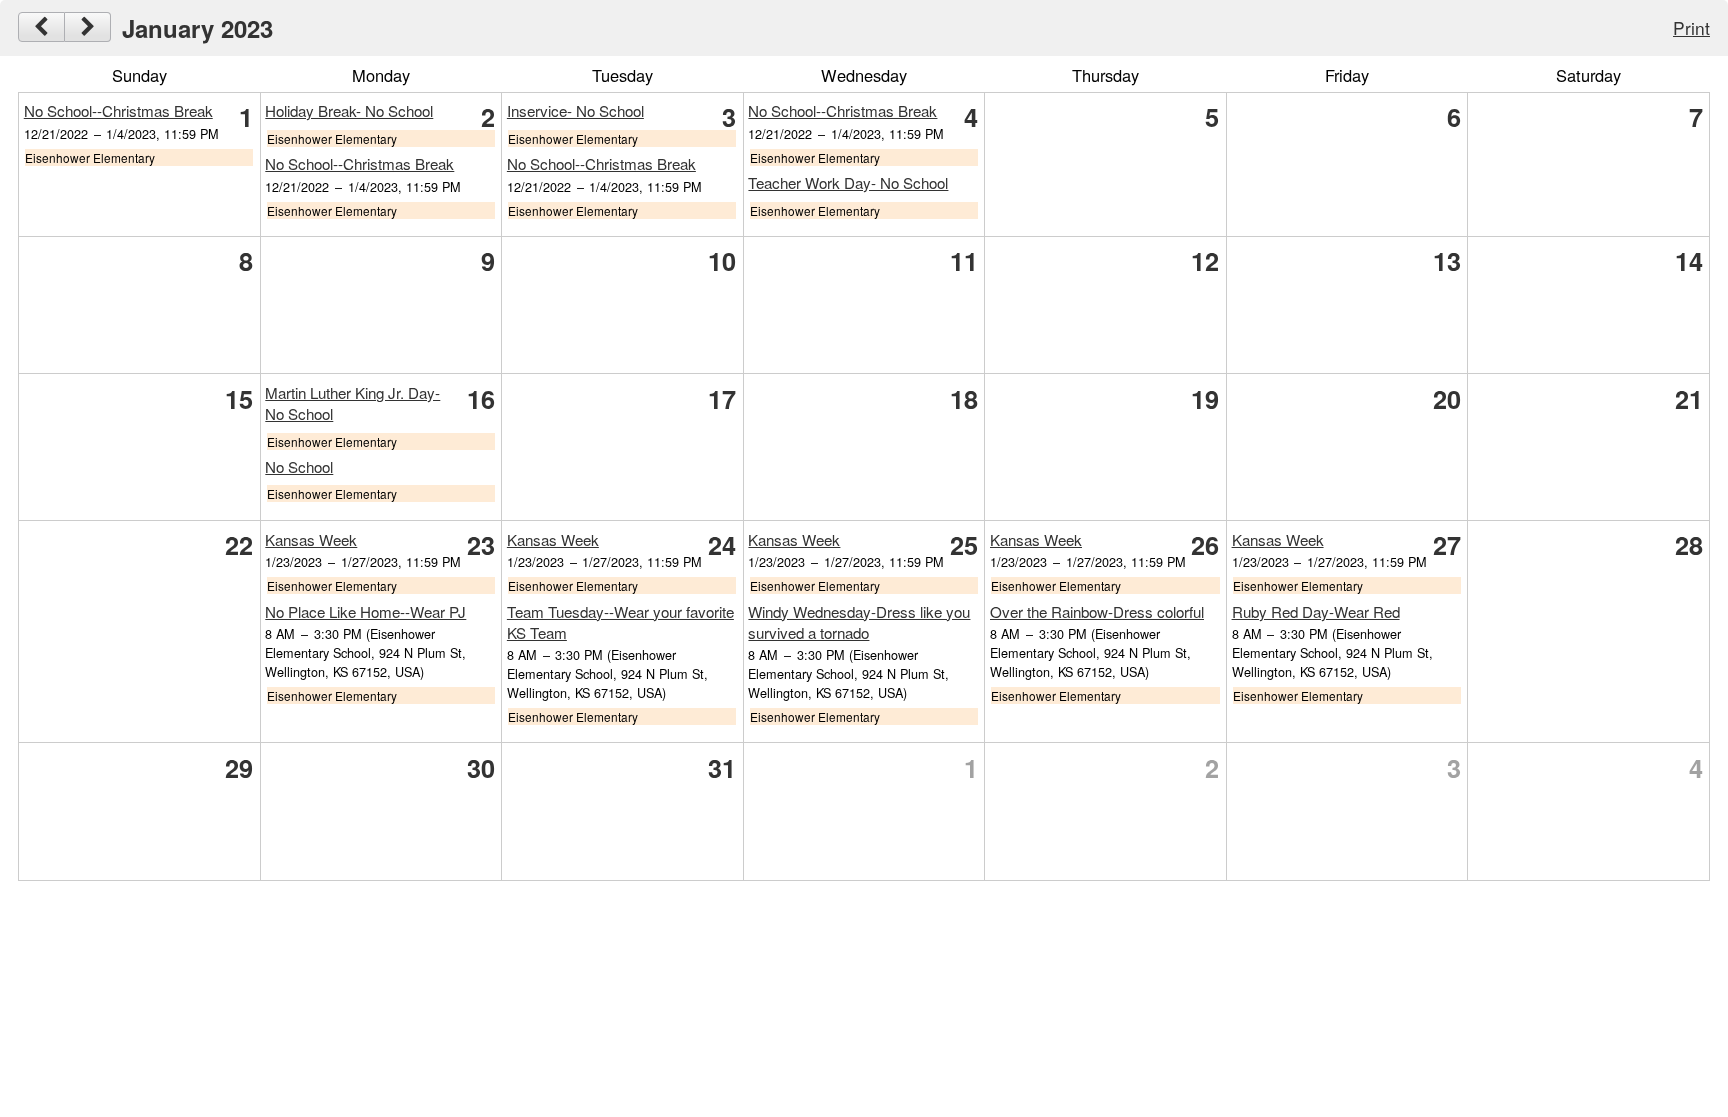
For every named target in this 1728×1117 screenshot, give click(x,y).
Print (1691, 27)
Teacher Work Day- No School (848, 182)
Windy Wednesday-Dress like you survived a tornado (859, 622)
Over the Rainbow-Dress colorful (1097, 611)
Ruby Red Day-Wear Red (1316, 611)
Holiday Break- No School (349, 110)
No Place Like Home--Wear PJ (365, 611)
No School (299, 466)
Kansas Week (311, 539)
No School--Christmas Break (118, 110)
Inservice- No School (575, 110)
